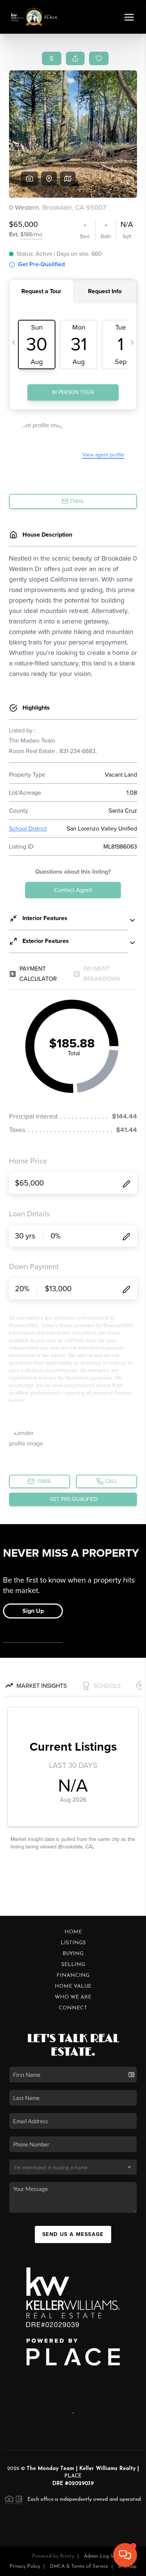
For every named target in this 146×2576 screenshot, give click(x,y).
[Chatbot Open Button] (125, 2555)
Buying (73, 1954)
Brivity (67, 2556)
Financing (73, 1976)
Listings (73, 1943)
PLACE (73, 2476)
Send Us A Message (73, 2234)
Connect (73, 2008)
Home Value (73, 1986)
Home (73, 1932)
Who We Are (73, 1997)
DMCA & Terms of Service (79, 2566)
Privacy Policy (25, 2566)
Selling (73, 1965)
